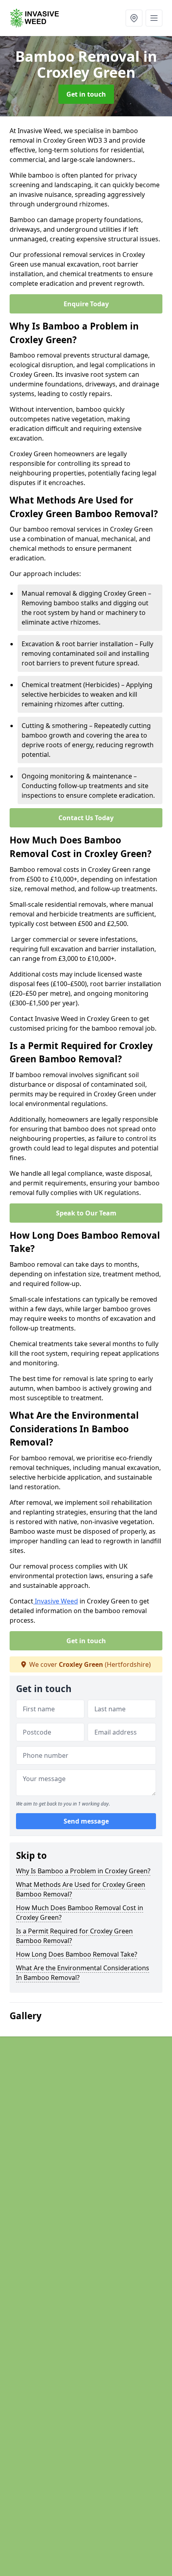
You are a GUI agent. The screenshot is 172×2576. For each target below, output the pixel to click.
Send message (86, 1821)
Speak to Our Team (86, 1213)
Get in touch (86, 94)
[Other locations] (134, 18)
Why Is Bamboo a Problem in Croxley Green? (83, 1871)
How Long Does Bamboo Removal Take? (77, 1954)
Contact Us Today (86, 818)
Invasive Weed (56, 1601)
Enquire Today (86, 304)
